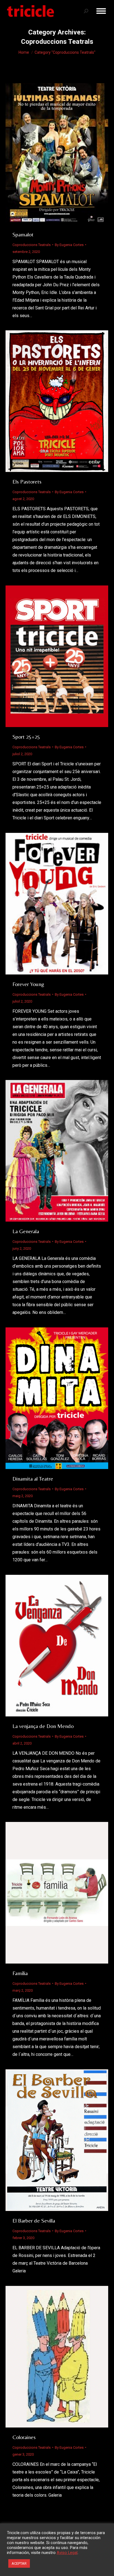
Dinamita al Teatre (33, 1479)
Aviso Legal (67, 2553)
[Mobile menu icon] (101, 11)
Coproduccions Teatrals (32, 245)
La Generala (26, 1231)
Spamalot (23, 234)
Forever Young (28, 984)
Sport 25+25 (26, 737)
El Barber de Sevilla (34, 2220)
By (69, 245)
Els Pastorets (27, 481)
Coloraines (24, 2437)
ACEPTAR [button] (19, 2563)
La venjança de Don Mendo (43, 1726)
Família (20, 1973)
